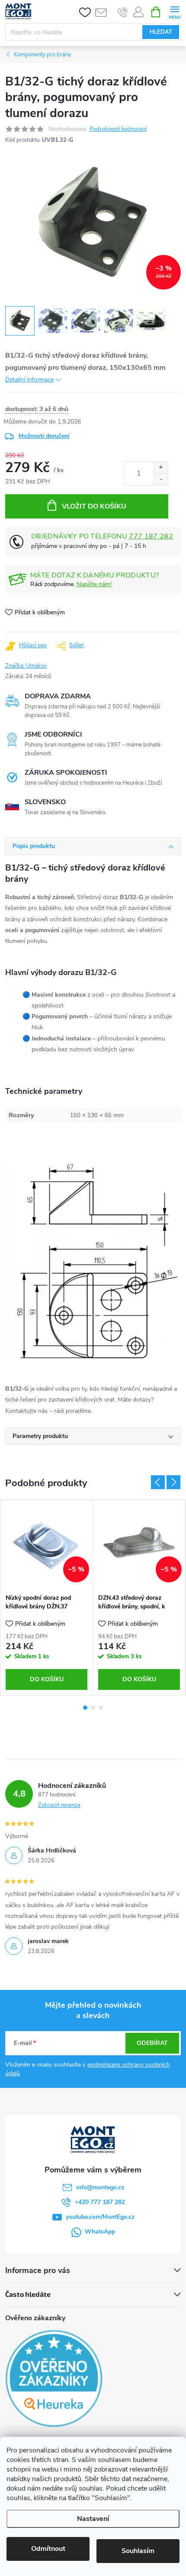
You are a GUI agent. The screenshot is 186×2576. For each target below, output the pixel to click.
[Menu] (175, 11)
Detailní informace (29, 380)
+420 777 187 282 (100, 2202)
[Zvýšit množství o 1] (161, 468)
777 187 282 (151, 536)
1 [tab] (85, 1708)
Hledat (161, 32)
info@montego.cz (100, 2187)
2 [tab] (93, 1708)
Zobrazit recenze (59, 1805)
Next (173, 1482)
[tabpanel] (47, 1597)
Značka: (26, 666)
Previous (158, 1482)
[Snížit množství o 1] (161, 479)
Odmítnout (48, 2549)
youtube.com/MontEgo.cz (100, 2217)
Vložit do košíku (94, 506)
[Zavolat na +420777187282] (123, 12)
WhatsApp (100, 2232)
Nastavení (93, 2519)
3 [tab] (101, 1708)
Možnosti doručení (44, 436)
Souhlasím (138, 2551)
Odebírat (152, 2043)
